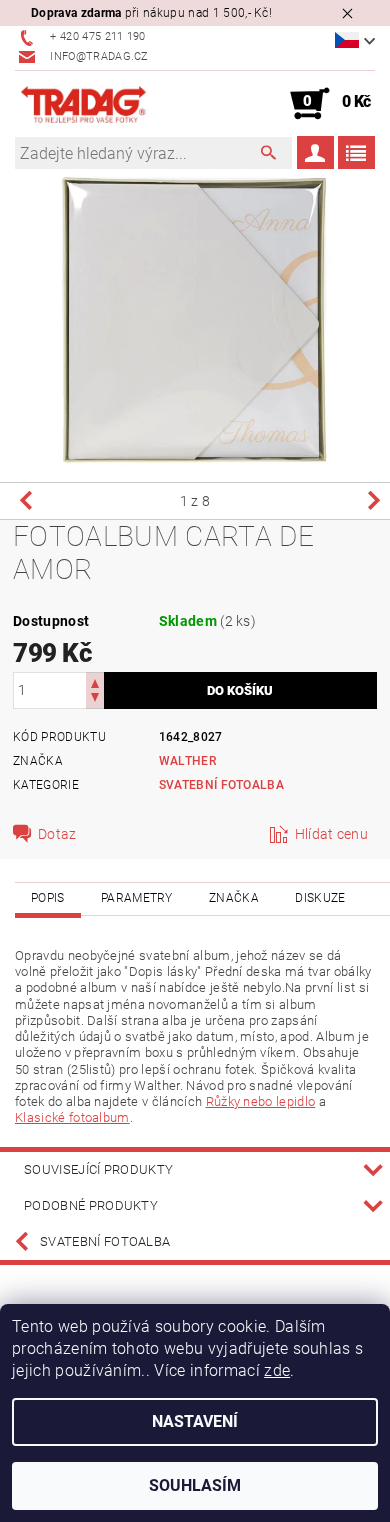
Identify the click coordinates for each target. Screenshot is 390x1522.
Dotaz (57, 834)
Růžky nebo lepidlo (261, 1101)
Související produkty (98, 1169)
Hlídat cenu (332, 834)
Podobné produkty (91, 1205)
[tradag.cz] (105, 104)
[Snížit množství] (95, 699)
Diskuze (320, 898)
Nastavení (195, 1421)
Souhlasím (195, 1485)
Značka (234, 898)
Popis (48, 898)
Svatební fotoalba (221, 785)
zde (277, 1370)
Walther (187, 761)
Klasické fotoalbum (72, 1117)
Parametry (137, 898)
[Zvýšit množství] (95, 681)
